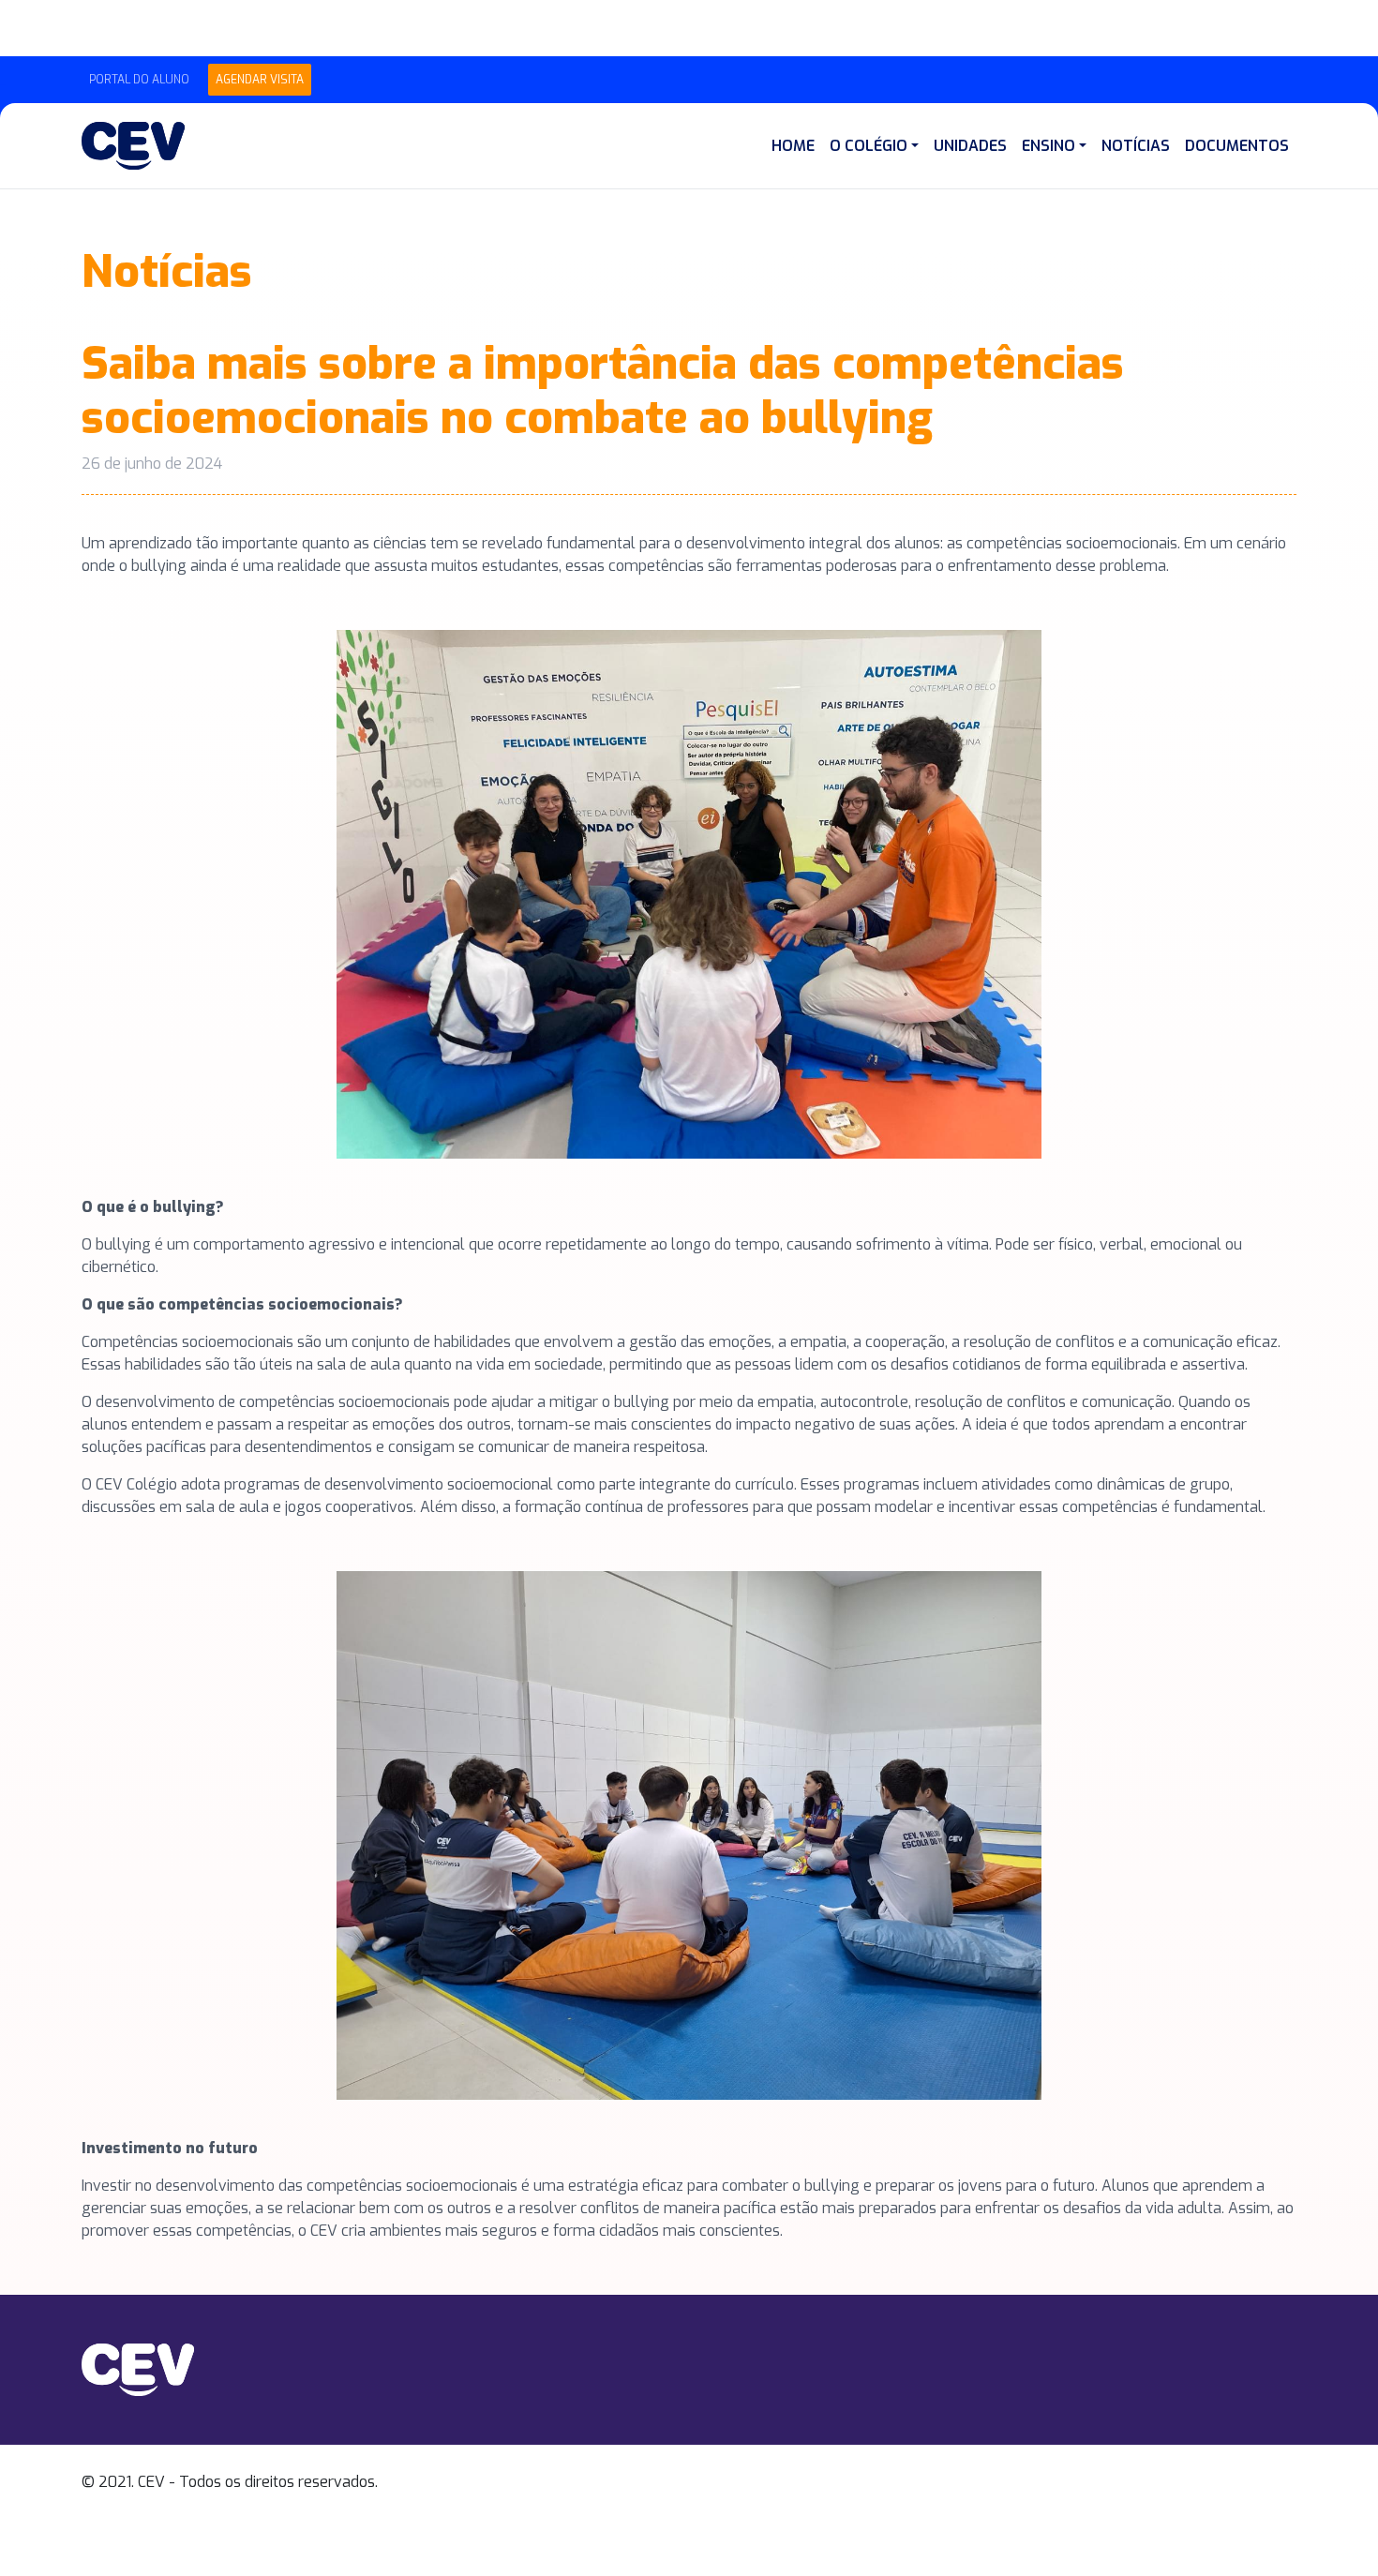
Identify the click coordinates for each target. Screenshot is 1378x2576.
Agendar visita (260, 80)
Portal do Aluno (139, 80)
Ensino (1048, 146)
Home (793, 146)
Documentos (1237, 146)
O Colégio (869, 146)
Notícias (1136, 146)
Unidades (970, 146)
